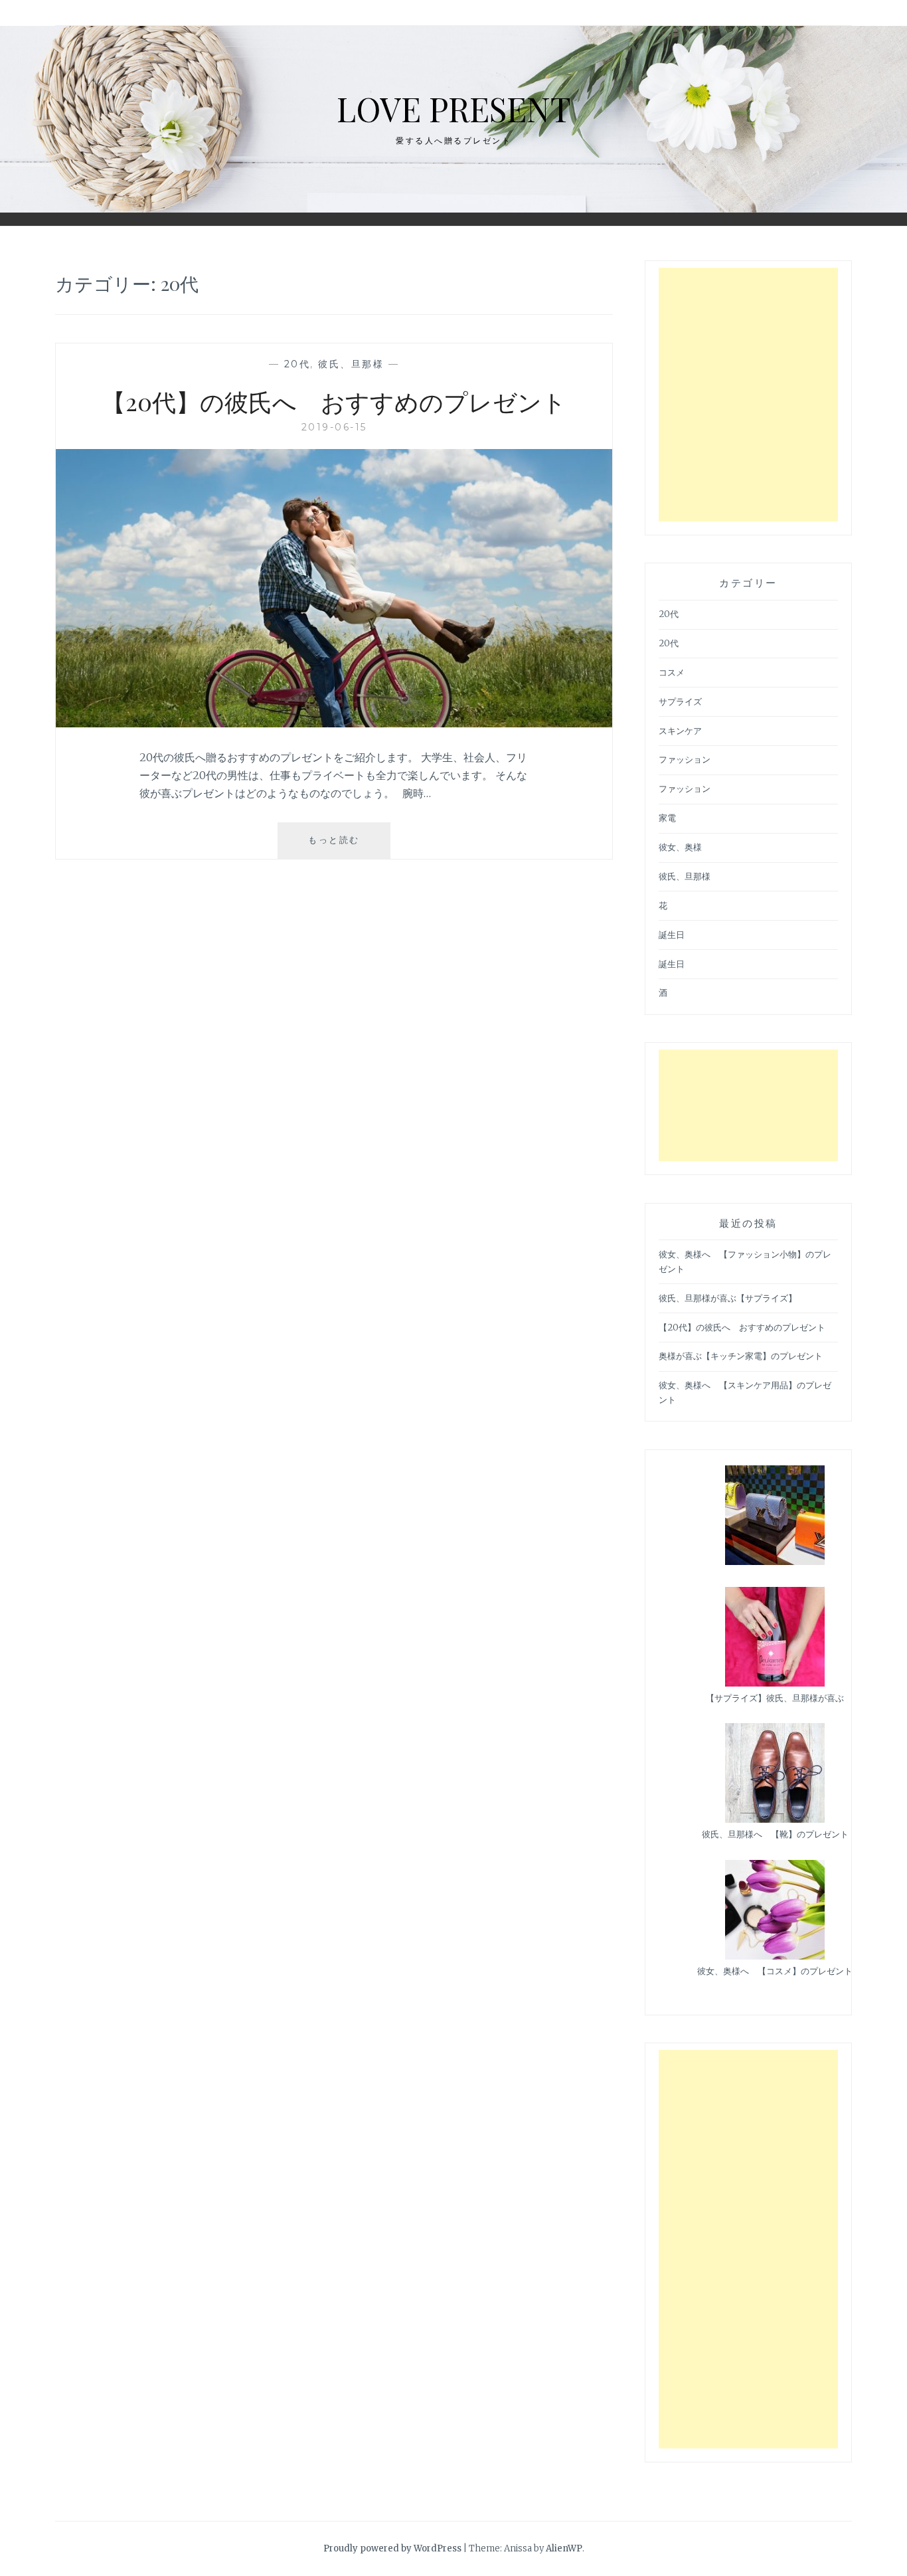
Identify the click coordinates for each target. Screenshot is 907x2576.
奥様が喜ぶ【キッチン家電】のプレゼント (741, 1356)
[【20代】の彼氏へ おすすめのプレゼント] (334, 723)
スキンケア (680, 731)
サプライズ (680, 702)
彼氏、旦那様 (351, 364)
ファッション (685, 760)
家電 (667, 818)
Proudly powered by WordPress (392, 2548)
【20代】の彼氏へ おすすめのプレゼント (334, 401)
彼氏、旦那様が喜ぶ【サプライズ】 (728, 1298)
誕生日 (672, 935)
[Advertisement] (748, 395)
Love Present (454, 109)
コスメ (672, 673)
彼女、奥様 (680, 847)
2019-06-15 (334, 427)
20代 (297, 364)
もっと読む (346, 846)
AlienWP (564, 2548)
